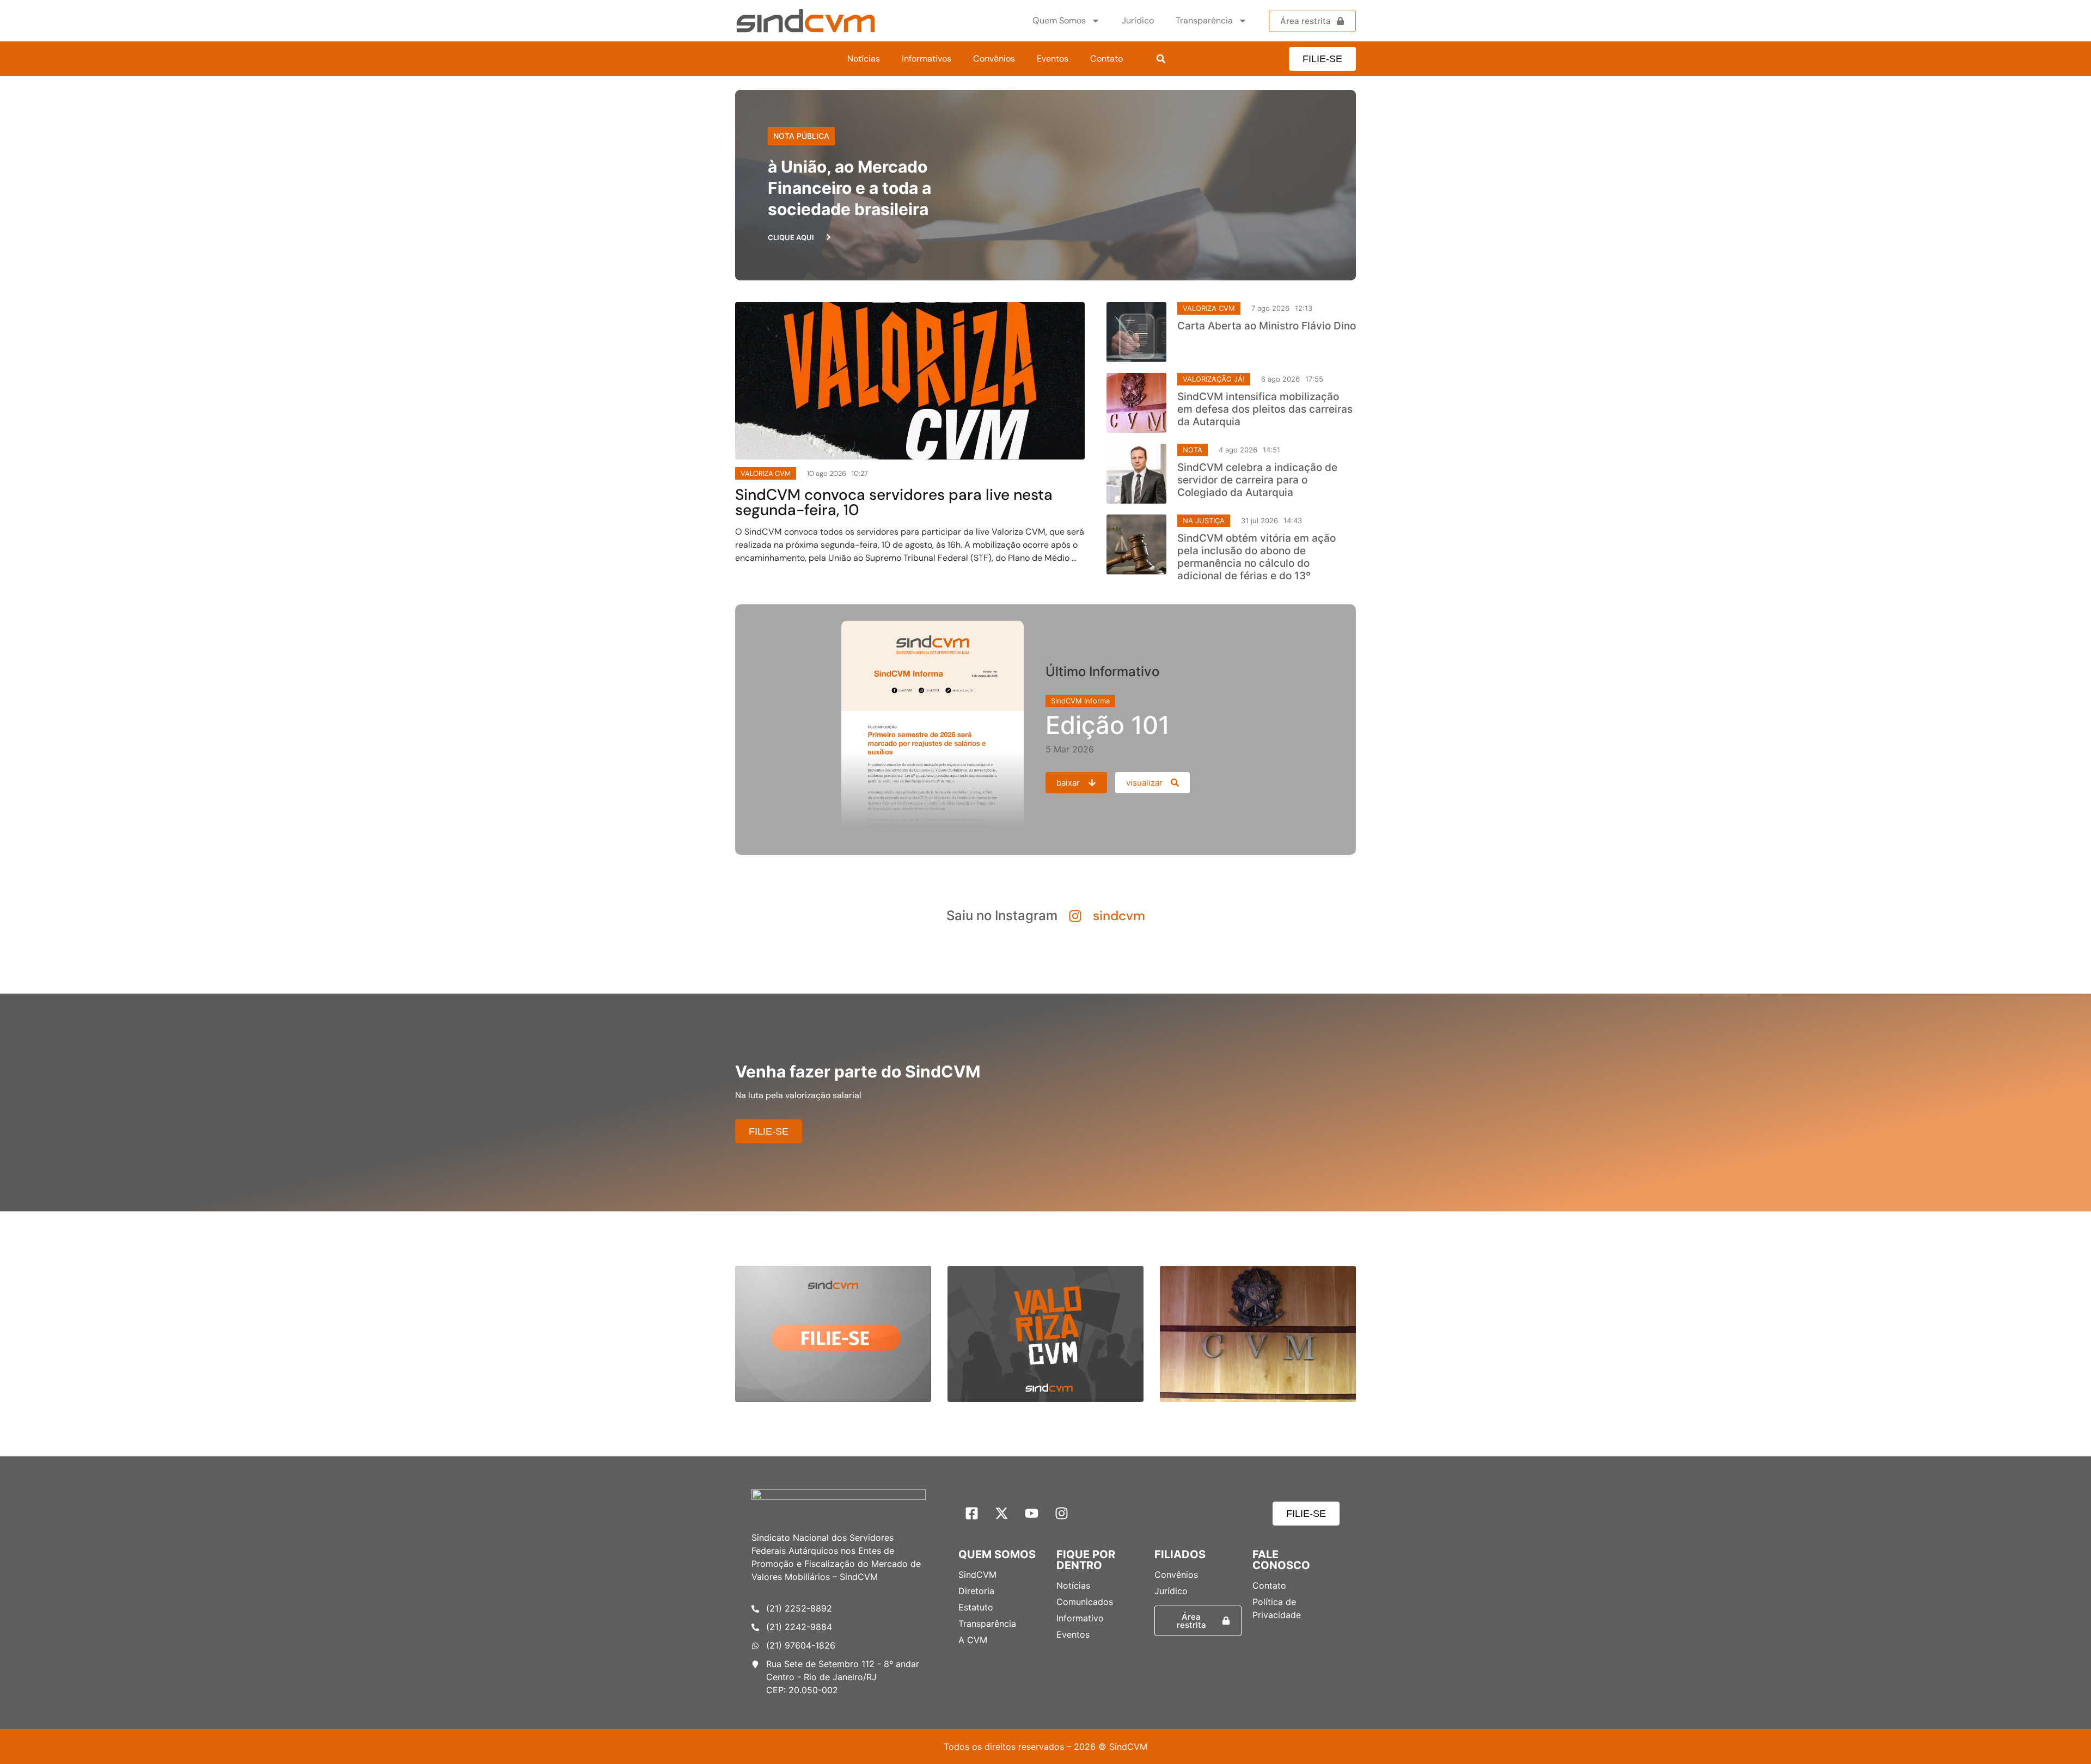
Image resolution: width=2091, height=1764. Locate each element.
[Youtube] (1032, 1514)
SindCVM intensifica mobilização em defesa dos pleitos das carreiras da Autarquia (1265, 409)
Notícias (864, 59)
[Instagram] (1062, 1514)
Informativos (927, 59)
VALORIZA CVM (1209, 308)
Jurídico (1138, 20)
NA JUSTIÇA (1204, 520)
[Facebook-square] (972, 1514)
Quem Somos (1059, 20)
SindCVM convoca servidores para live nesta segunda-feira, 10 (894, 502)
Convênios (994, 59)
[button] (1161, 59)
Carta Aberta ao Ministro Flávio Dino (1267, 326)
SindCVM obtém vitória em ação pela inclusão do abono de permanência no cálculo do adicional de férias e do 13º (1257, 557)
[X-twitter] (1002, 1514)
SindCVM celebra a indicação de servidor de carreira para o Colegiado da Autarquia (1257, 480)
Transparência (1204, 20)
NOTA (1193, 450)
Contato (1106, 59)
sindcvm (1119, 915)
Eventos (1053, 59)
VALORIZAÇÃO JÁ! (1214, 379)
